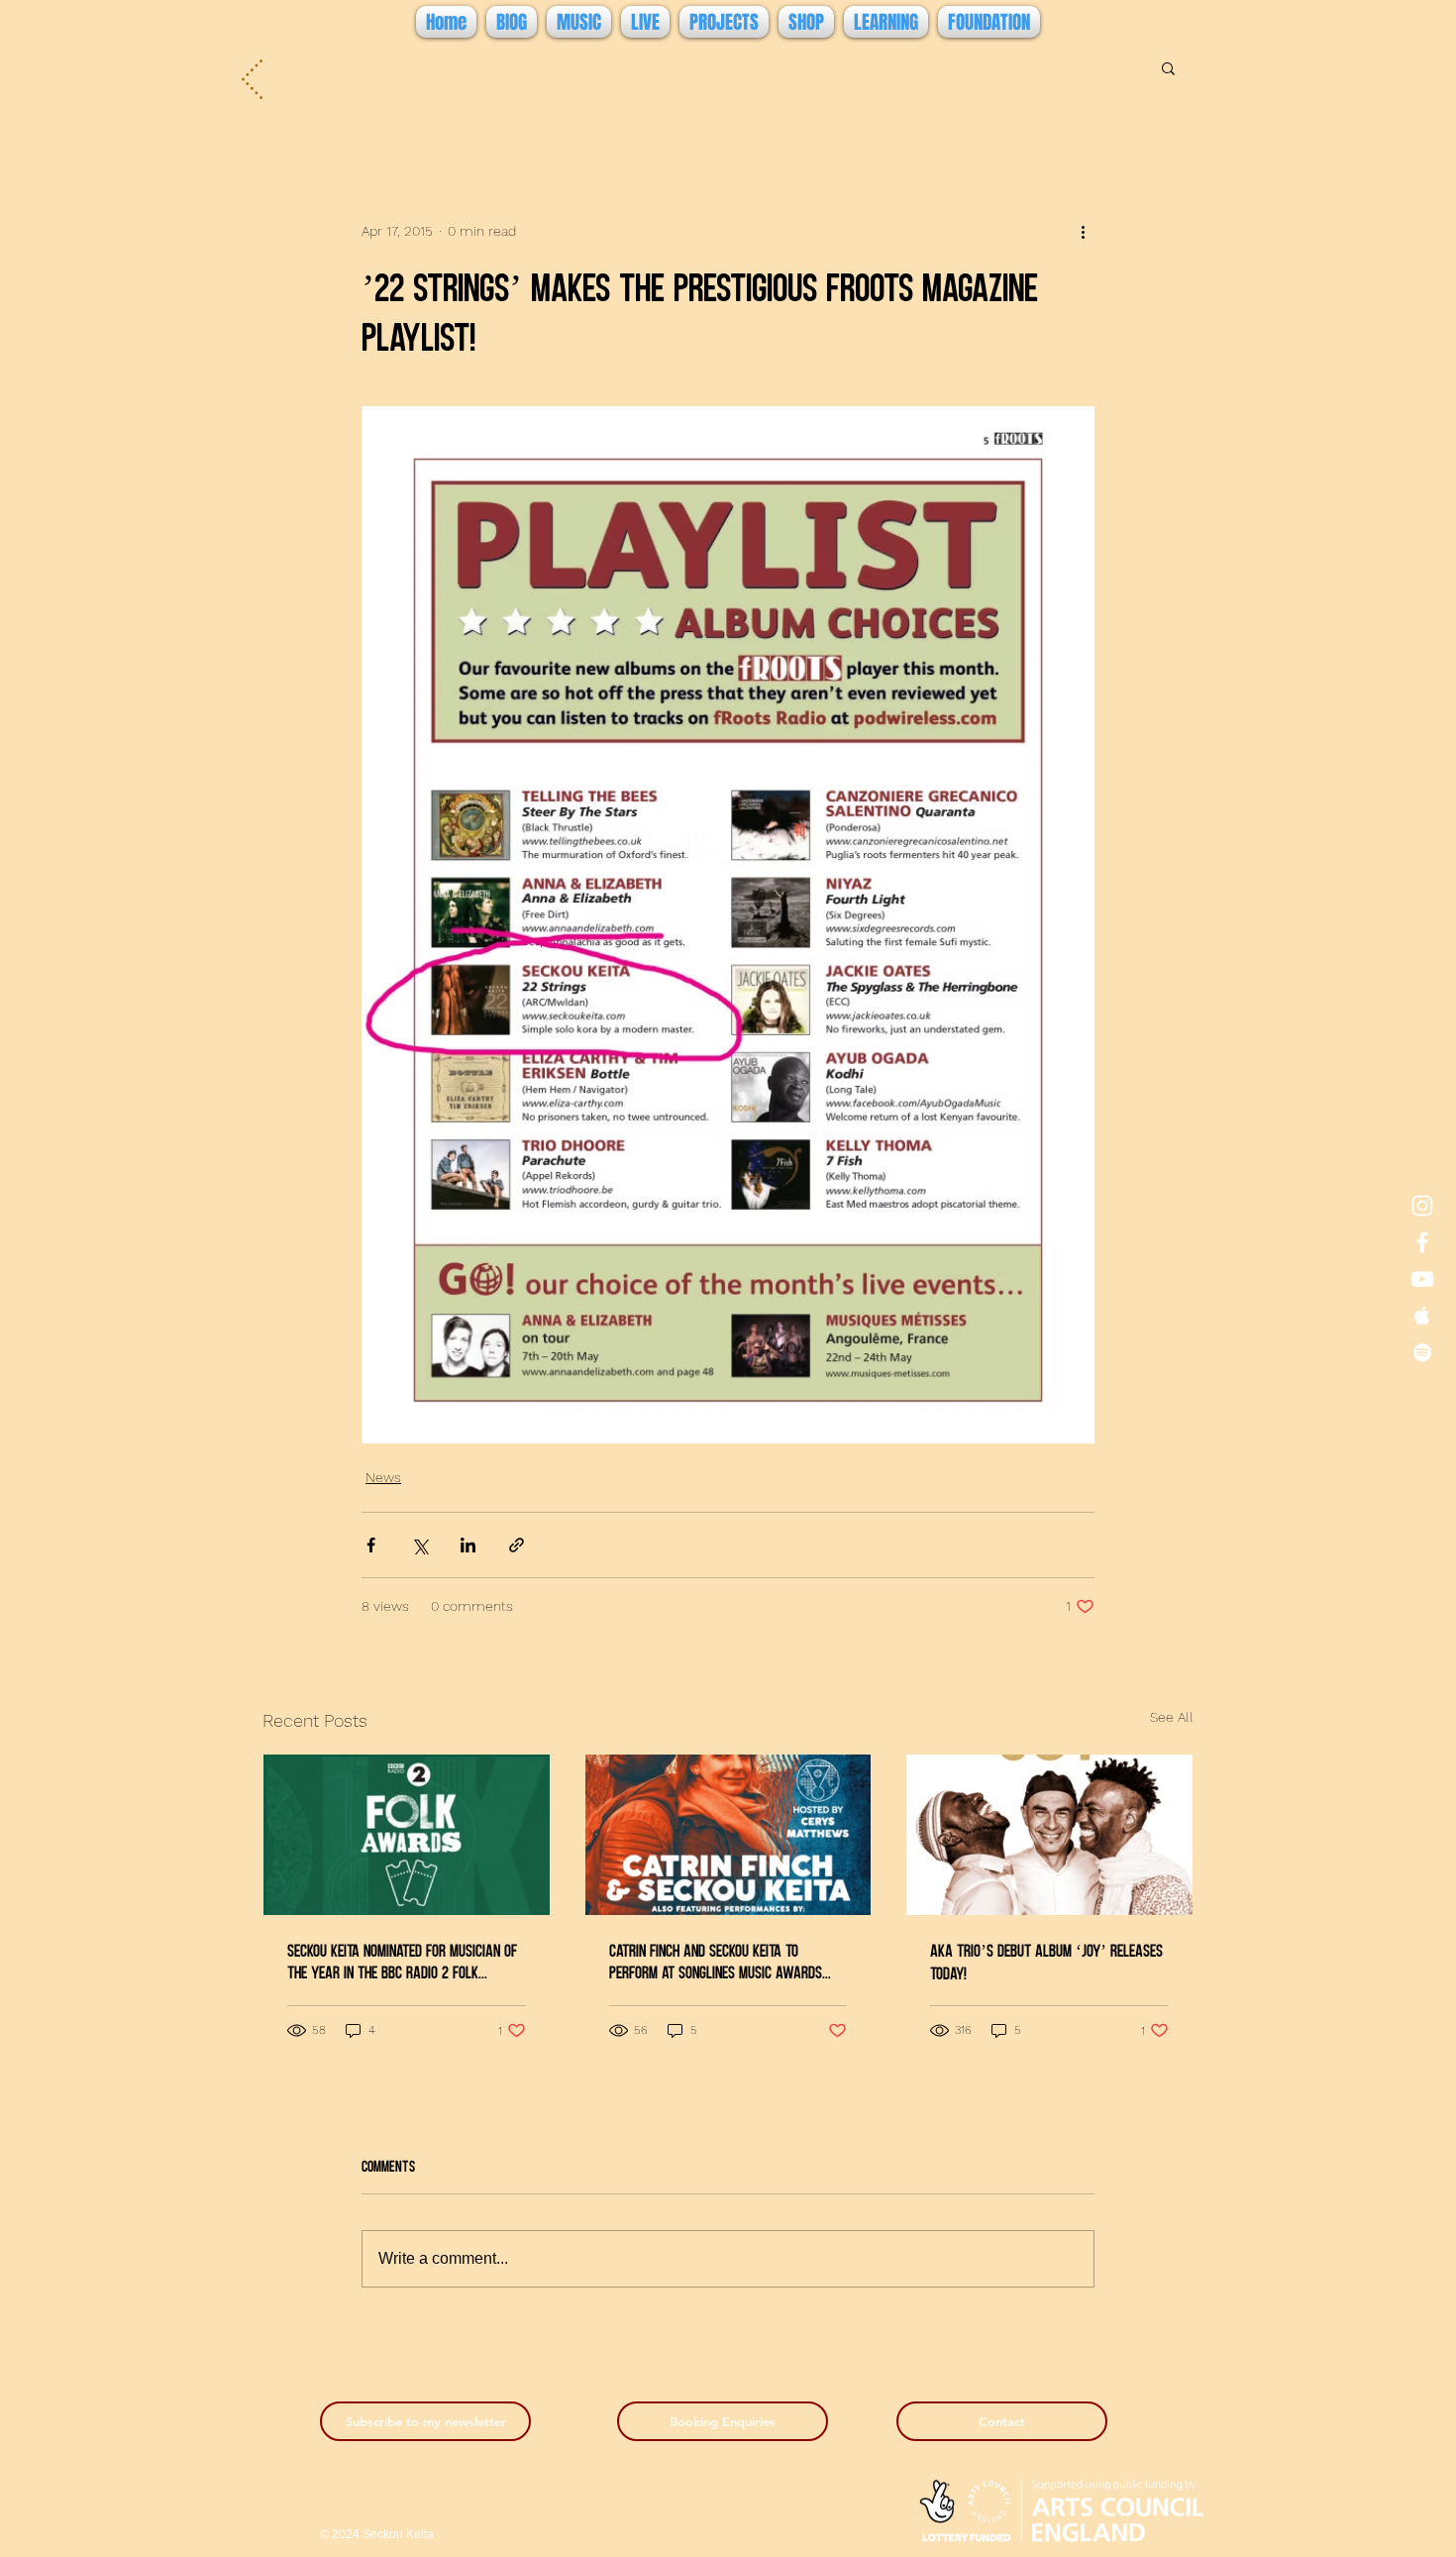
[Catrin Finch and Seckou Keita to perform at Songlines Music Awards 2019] (728, 1835)
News (383, 1477)
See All (1172, 1717)
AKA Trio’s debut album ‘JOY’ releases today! (1046, 1961)
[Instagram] (1422, 1206)
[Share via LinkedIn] (468, 1545)
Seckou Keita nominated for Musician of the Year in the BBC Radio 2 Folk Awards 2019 (402, 1961)
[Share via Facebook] (371, 1545)
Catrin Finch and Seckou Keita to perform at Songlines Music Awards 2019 (716, 1961)
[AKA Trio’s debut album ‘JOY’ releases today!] (1049, 1835)
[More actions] (1083, 231)
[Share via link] (517, 1545)
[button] (1168, 67)
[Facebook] (1422, 1242)
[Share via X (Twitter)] (419, 1545)
